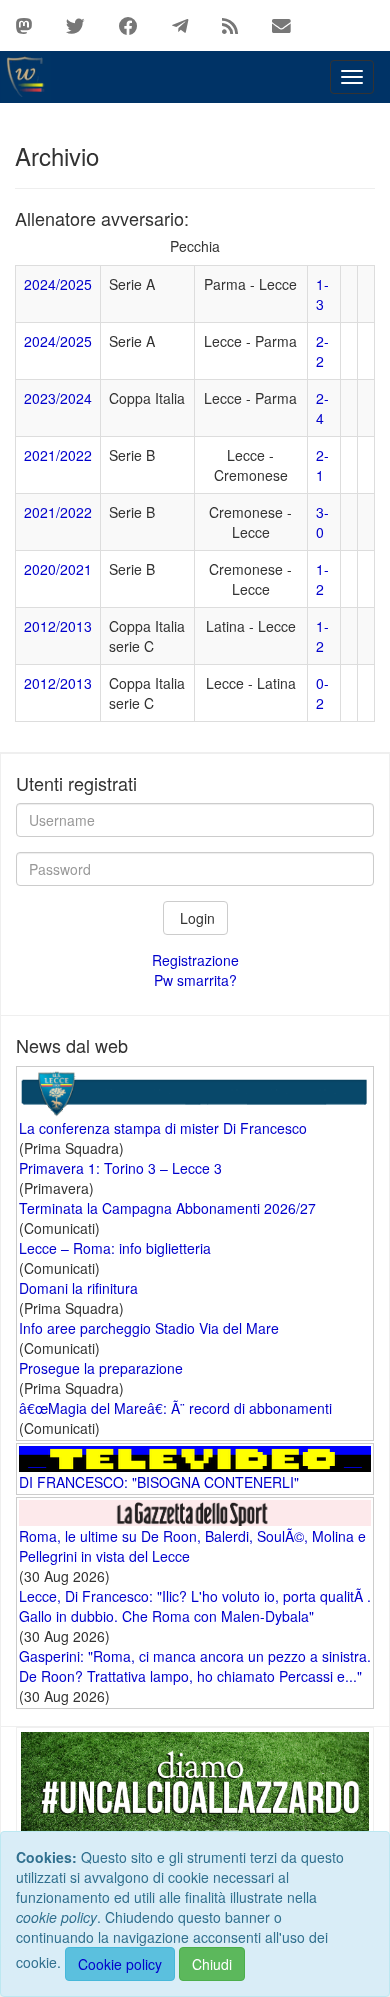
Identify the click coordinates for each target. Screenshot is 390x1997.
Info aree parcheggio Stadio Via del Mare (149, 1328)
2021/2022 (58, 455)
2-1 (322, 465)
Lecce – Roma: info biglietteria (115, 1248)
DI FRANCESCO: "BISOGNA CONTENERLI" (159, 1482)
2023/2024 (58, 398)
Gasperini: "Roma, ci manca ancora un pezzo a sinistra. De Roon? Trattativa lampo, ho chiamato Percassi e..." (195, 1666)
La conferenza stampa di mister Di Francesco (163, 1128)
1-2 (322, 579)
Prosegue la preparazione (101, 1368)
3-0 (322, 522)
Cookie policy (120, 1964)
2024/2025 (58, 284)
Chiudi (212, 1964)
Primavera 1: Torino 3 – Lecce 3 (120, 1168)
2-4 (322, 408)
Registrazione (195, 960)
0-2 (322, 693)
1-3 (322, 294)
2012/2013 (58, 626)
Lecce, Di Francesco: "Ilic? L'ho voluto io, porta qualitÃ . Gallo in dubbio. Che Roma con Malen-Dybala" (195, 1606)
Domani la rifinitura (78, 1288)
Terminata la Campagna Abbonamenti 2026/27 (167, 1208)
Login (195, 918)
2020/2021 (58, 569)
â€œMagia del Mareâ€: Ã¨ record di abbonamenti (175, 1408)
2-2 (322, 351)
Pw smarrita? (195, 980)
